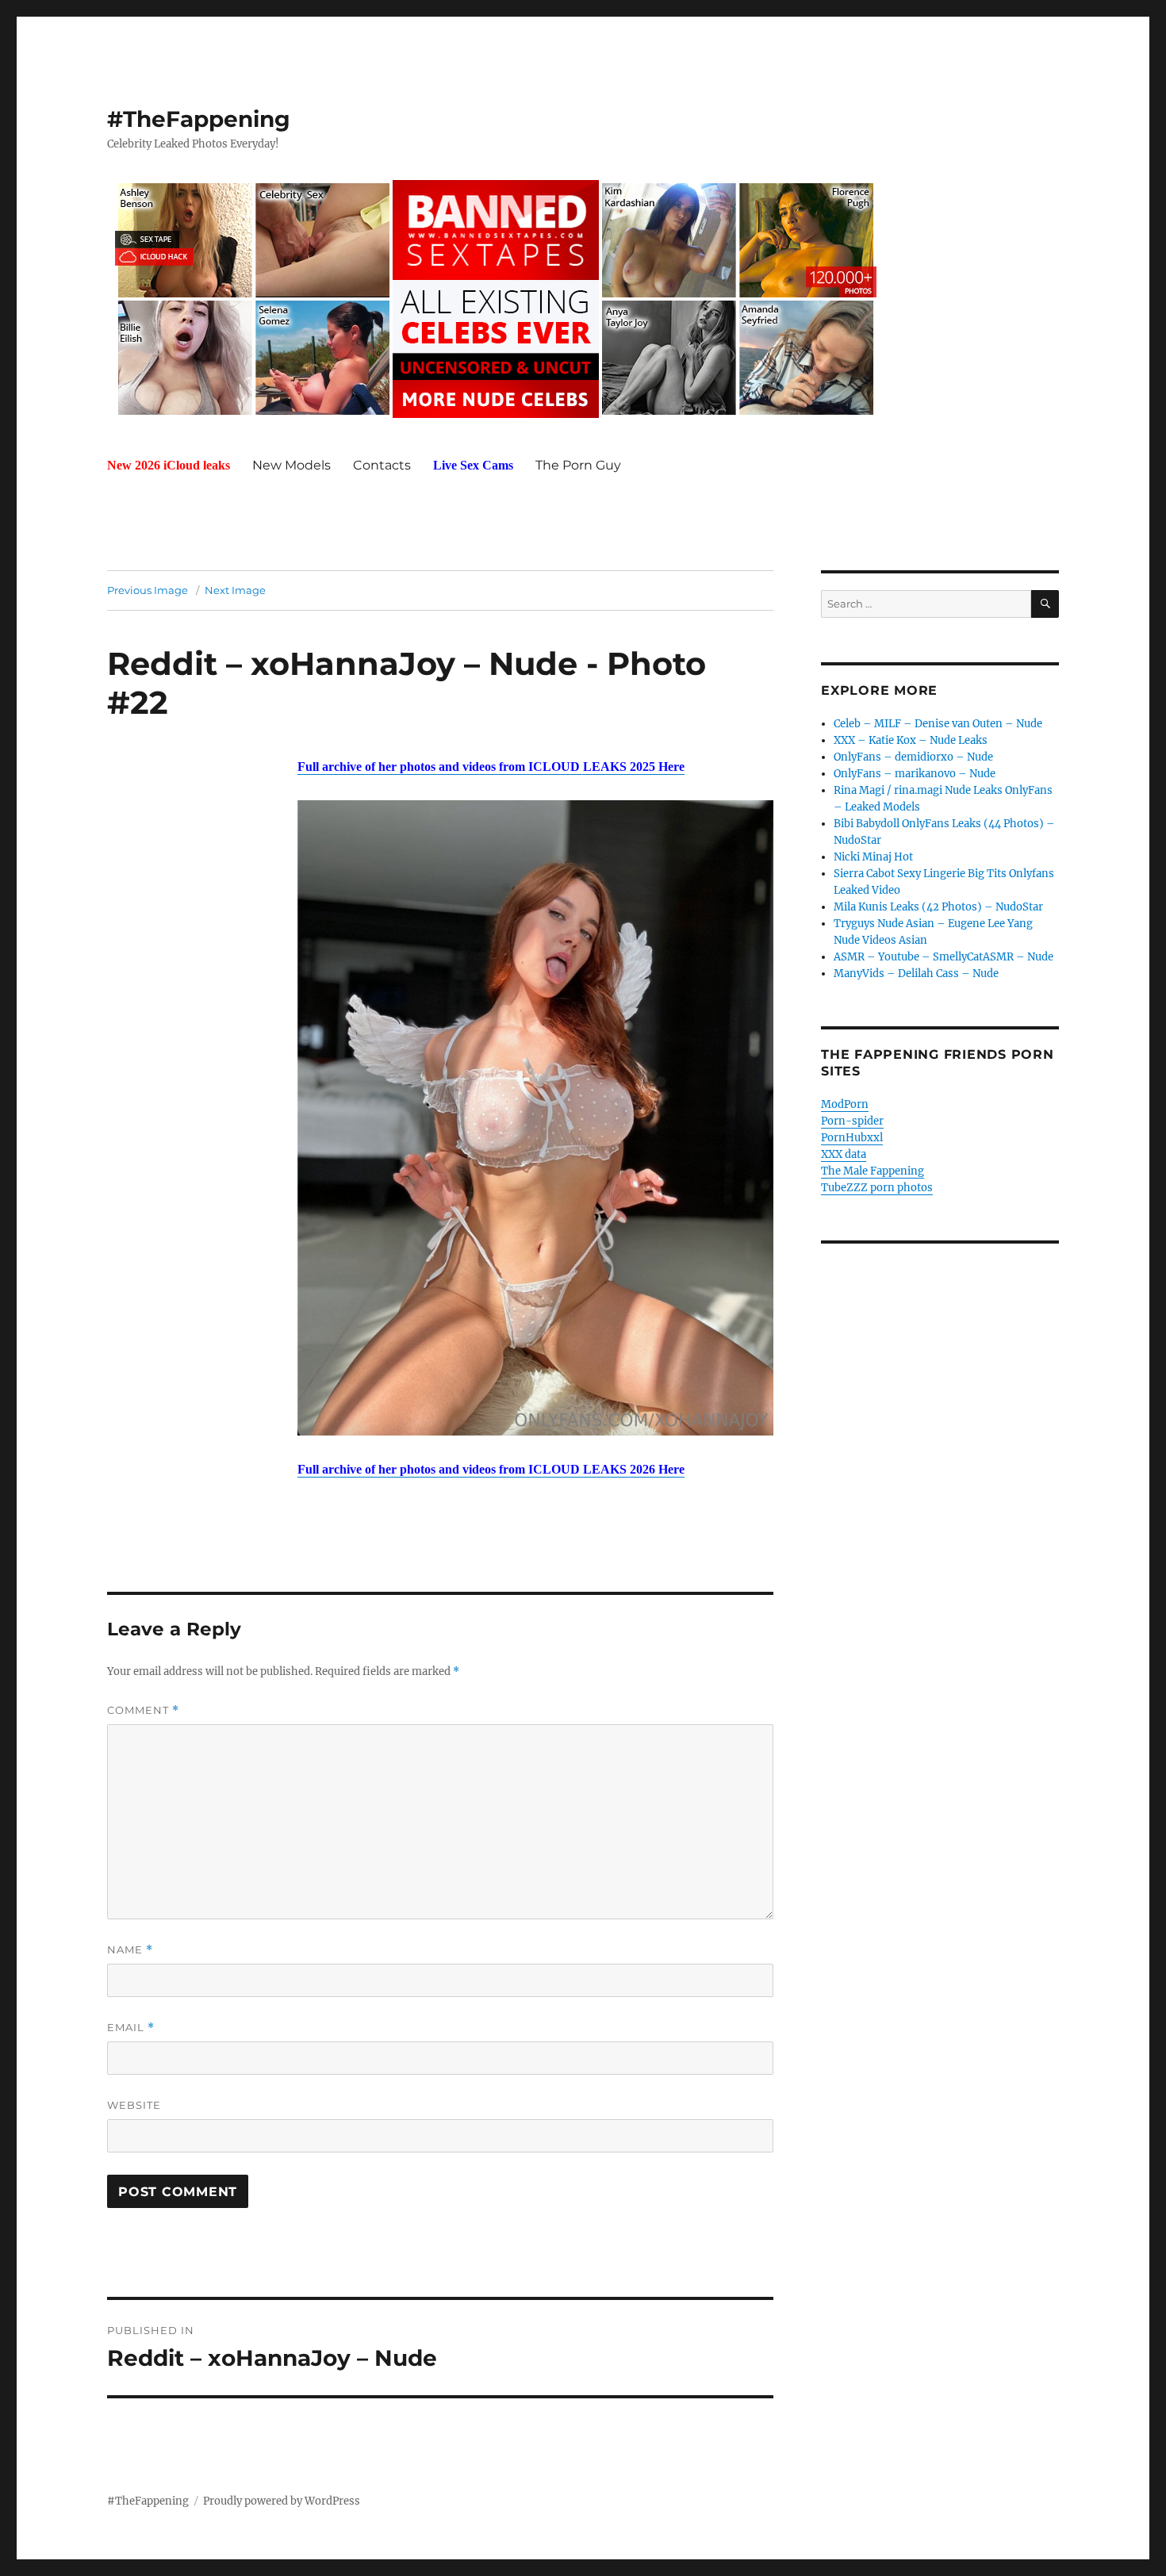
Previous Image (148, 590)
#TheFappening (199, 119)
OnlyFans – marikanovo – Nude (915, 774)
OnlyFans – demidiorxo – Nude (913, 757)
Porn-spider (852, 1121)
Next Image (235, 590)
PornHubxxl (852, 1138)
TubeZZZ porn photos (877, 1188)
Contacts (382, 465)
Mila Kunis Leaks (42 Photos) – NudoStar (938, 907)
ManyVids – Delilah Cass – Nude (916, 974)
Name (130, 1950)
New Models (291, 465)
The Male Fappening (873, 1171)
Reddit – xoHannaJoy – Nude (342, 663)
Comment (143, 1710)
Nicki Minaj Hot (873, 857)
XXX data (844, 1154)
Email (131, 2028)
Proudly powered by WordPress (282, 2501)
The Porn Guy (578, 465)
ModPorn (845, 1104)
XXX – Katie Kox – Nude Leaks (911, 740)
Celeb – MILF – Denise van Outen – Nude (938, 724)
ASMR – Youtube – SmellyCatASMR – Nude (944, 957)
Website (134, 2105)
